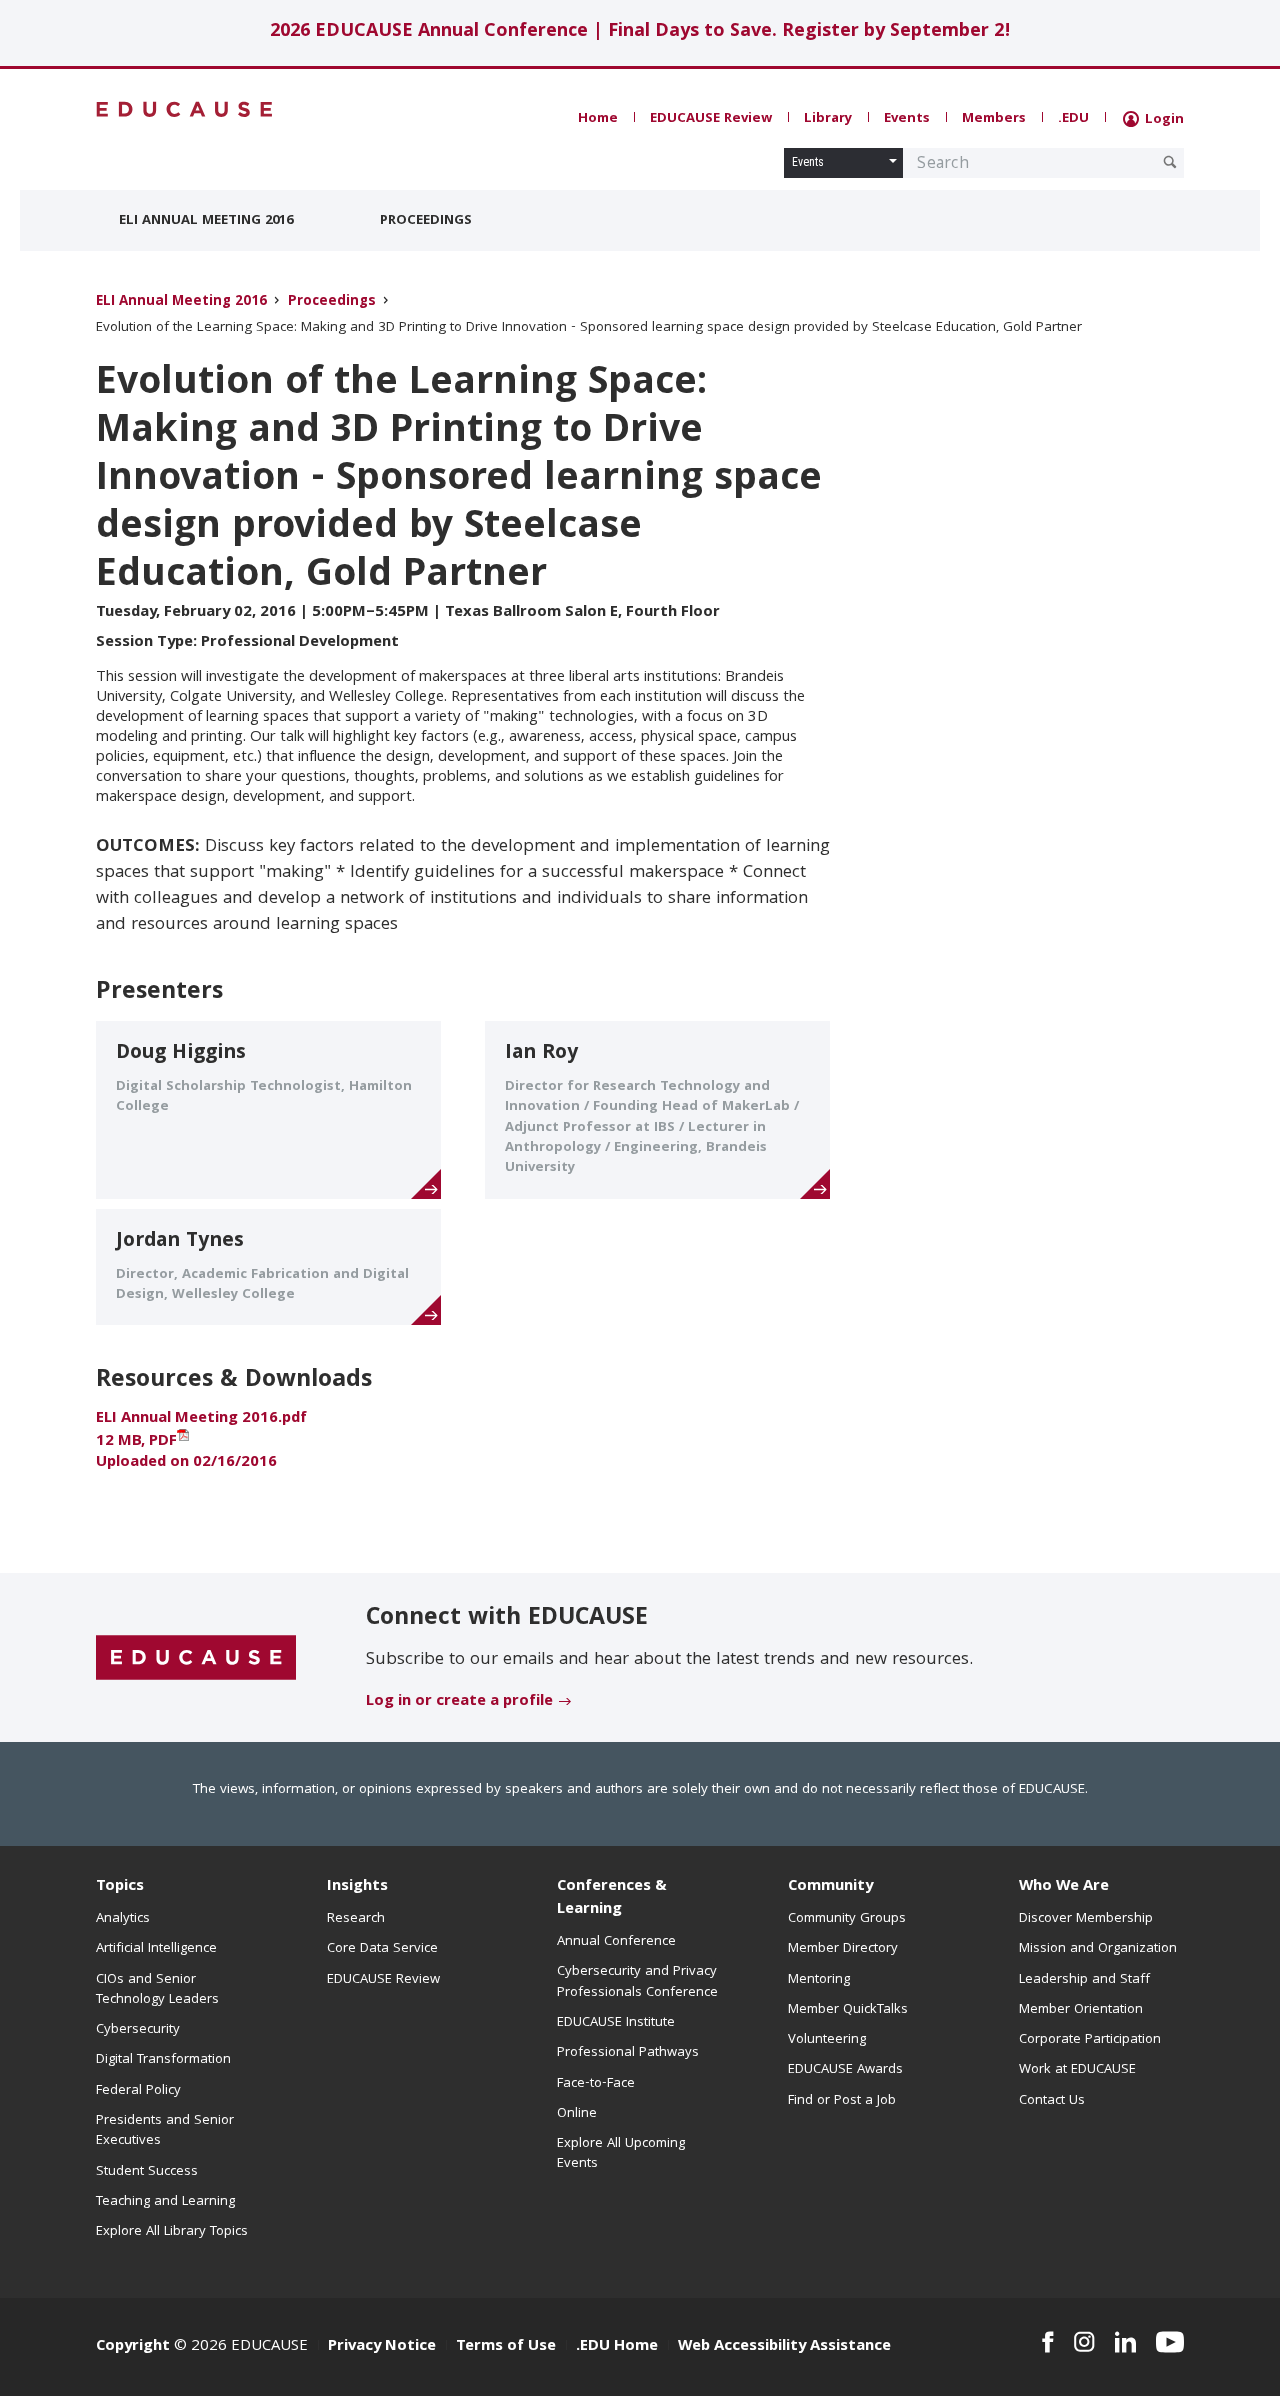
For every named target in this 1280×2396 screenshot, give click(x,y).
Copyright (133, 2347)
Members (994, 119)
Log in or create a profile (459, 1702)
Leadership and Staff (1084, 1980)
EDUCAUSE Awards (845, 2070)
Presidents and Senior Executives (165, 2131)
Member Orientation (1081, 2010)
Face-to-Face (596, 2084)
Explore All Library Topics (172, 2232)
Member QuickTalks (848, 2010)
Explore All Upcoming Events (621, 2154)
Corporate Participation (1090, 2040)
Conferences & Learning (612, 1898)
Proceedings (426, 221)
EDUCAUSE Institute (616, 2023)
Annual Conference (616, 1942)
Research (356, 1919)
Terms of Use (506, 2347)
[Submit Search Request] (1170, 162)
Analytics (123, 1919)
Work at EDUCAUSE (1077, 2070)
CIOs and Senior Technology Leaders (157, 1990)
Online (577, 2114)
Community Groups (847, 1919)
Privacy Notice (382, 2347)
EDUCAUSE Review (711, 119)
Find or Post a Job (842, 2101)
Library (828, 119)
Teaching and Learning (165, 2202)
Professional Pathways (628, 2053)
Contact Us (1052, 2101)
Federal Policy (138, 2091)
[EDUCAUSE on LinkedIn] (1126, 2342)
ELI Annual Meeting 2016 (206, 221)
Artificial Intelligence (156, 1949)
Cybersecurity (138, 2030)
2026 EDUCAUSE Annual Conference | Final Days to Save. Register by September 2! (640, 32)
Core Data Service (382, 1949)
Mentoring (819, 1980)
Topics (120, 1887)
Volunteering (827, 2040)
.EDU (1073, 119)
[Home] (185, 109)
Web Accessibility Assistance (784, 2347)
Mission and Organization (1098, 1949)
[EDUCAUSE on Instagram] (1084, 2342)
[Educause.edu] (196, 1659)
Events (907, 119)
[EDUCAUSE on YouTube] (1170, 2342)
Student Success (147, 2172)
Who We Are (1064, 1887)
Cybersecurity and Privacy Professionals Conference (637, 1982)
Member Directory (843, 1949)
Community (830, 1887)
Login (1162, 120)
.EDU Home (617, 2347)
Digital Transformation (163, 2060)
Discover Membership (1086, 1919)
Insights (357, 1887)
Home (598, 119)
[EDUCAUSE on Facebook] (1047, 2342)
